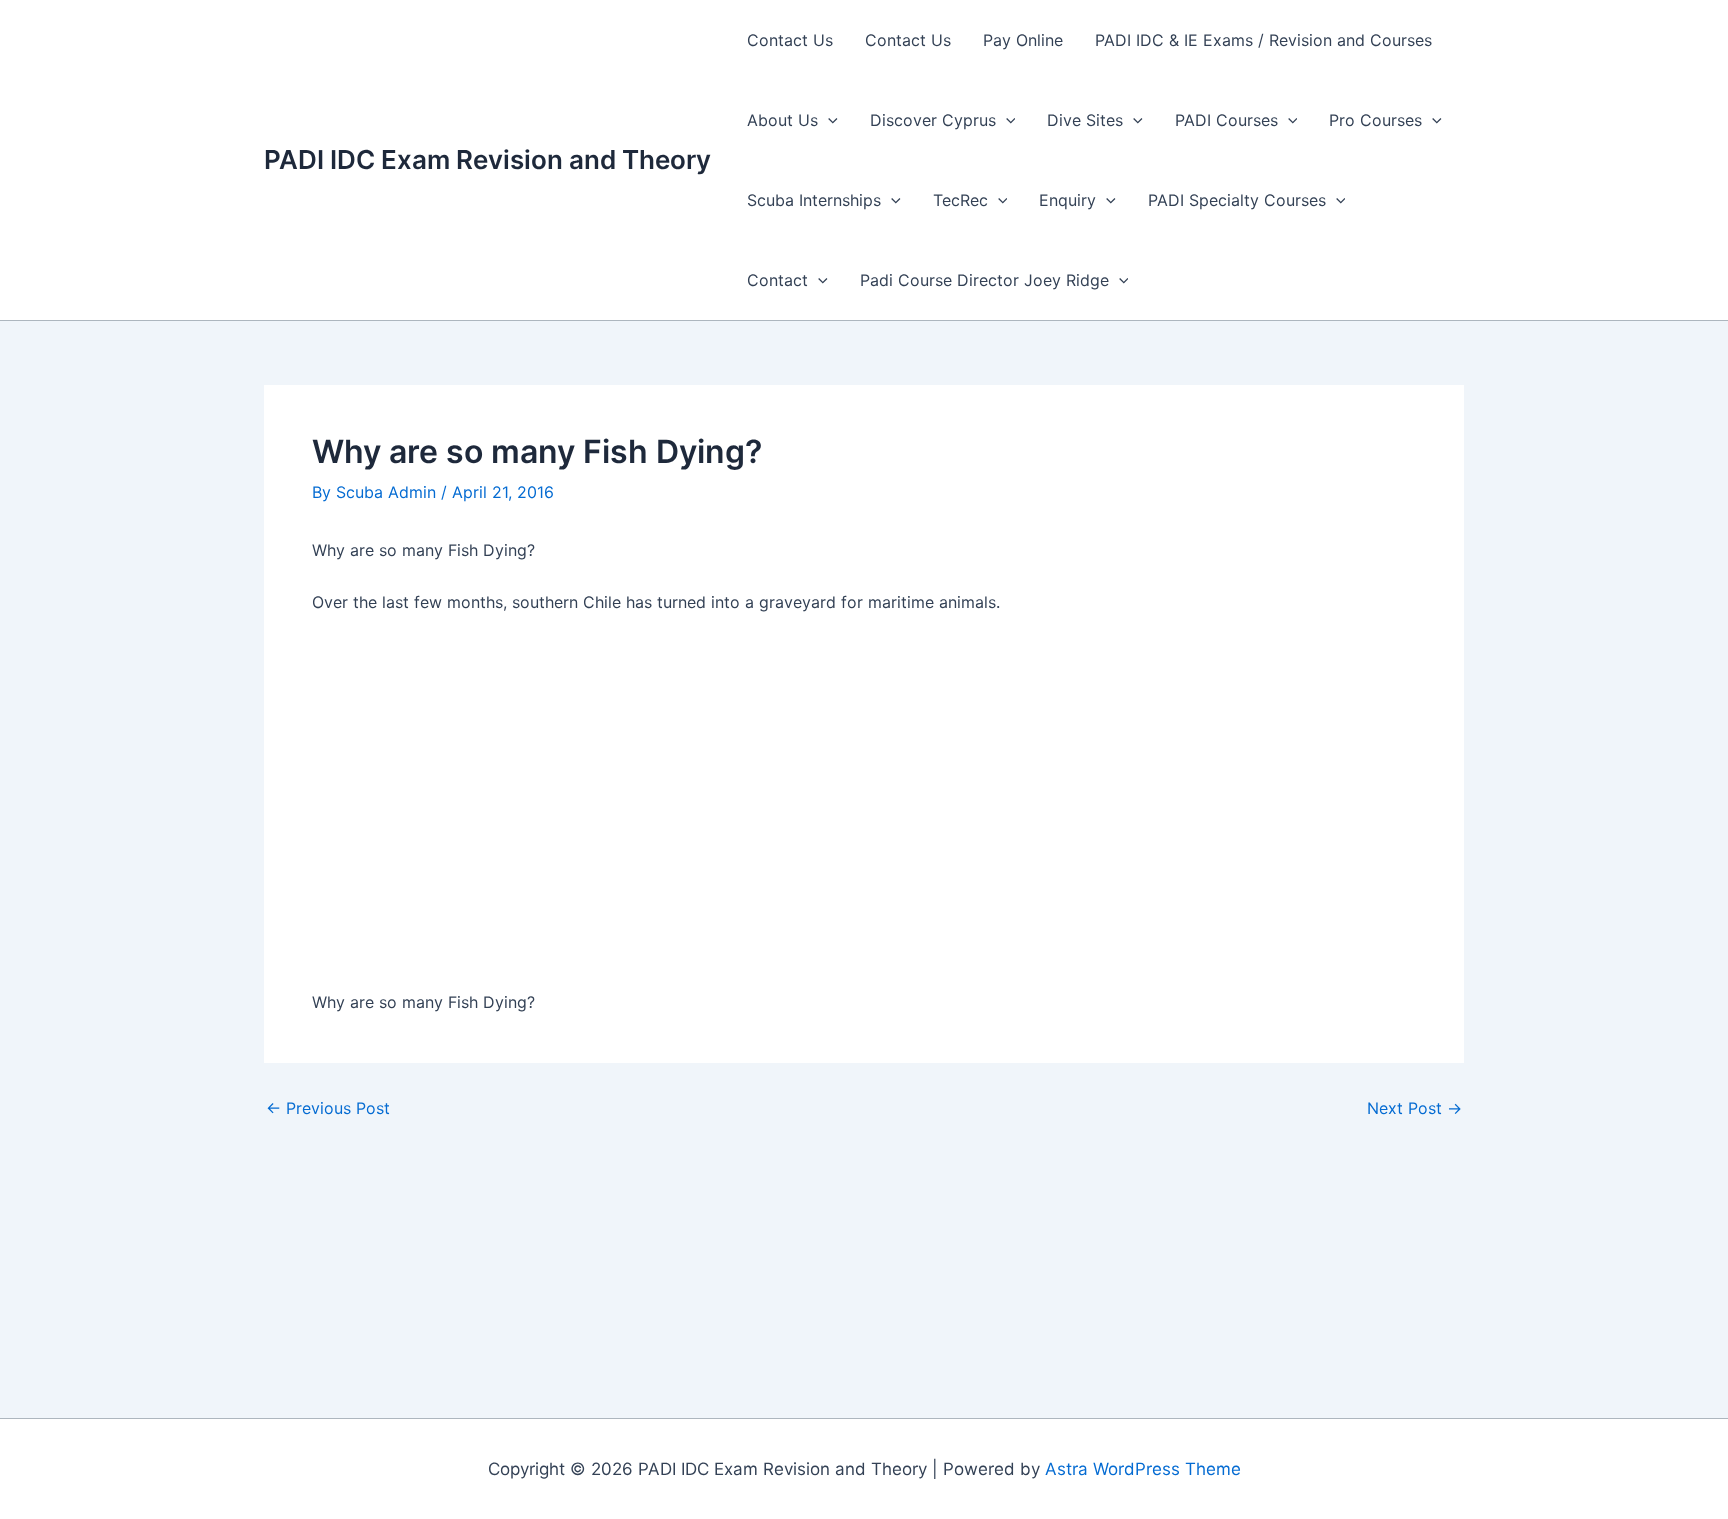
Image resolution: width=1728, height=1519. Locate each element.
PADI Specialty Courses (1237, 200)
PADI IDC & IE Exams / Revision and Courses (1263, 40)
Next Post (1414, 1108)
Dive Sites (1085, 120)
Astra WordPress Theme (1143, 1469)
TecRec (960, 200)
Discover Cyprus (933, 120)
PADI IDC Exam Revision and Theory (487, 159)
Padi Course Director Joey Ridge (984, 280)
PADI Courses (1226, 120)
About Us (782, 120)
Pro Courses (1375, 120)
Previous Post (328, 1108)
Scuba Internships (814, 200)
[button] (828, 120)
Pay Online (1023, 40)
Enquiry (1067, 200)
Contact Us (790, 40)
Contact (777, 280)
